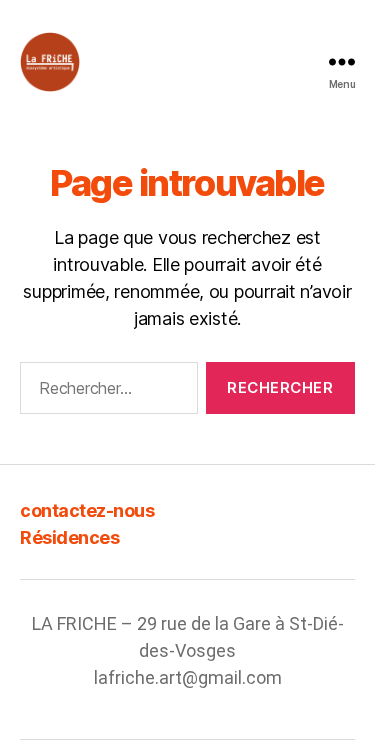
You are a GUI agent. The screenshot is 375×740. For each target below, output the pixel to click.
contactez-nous (87, 510)
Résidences (69, 537)
